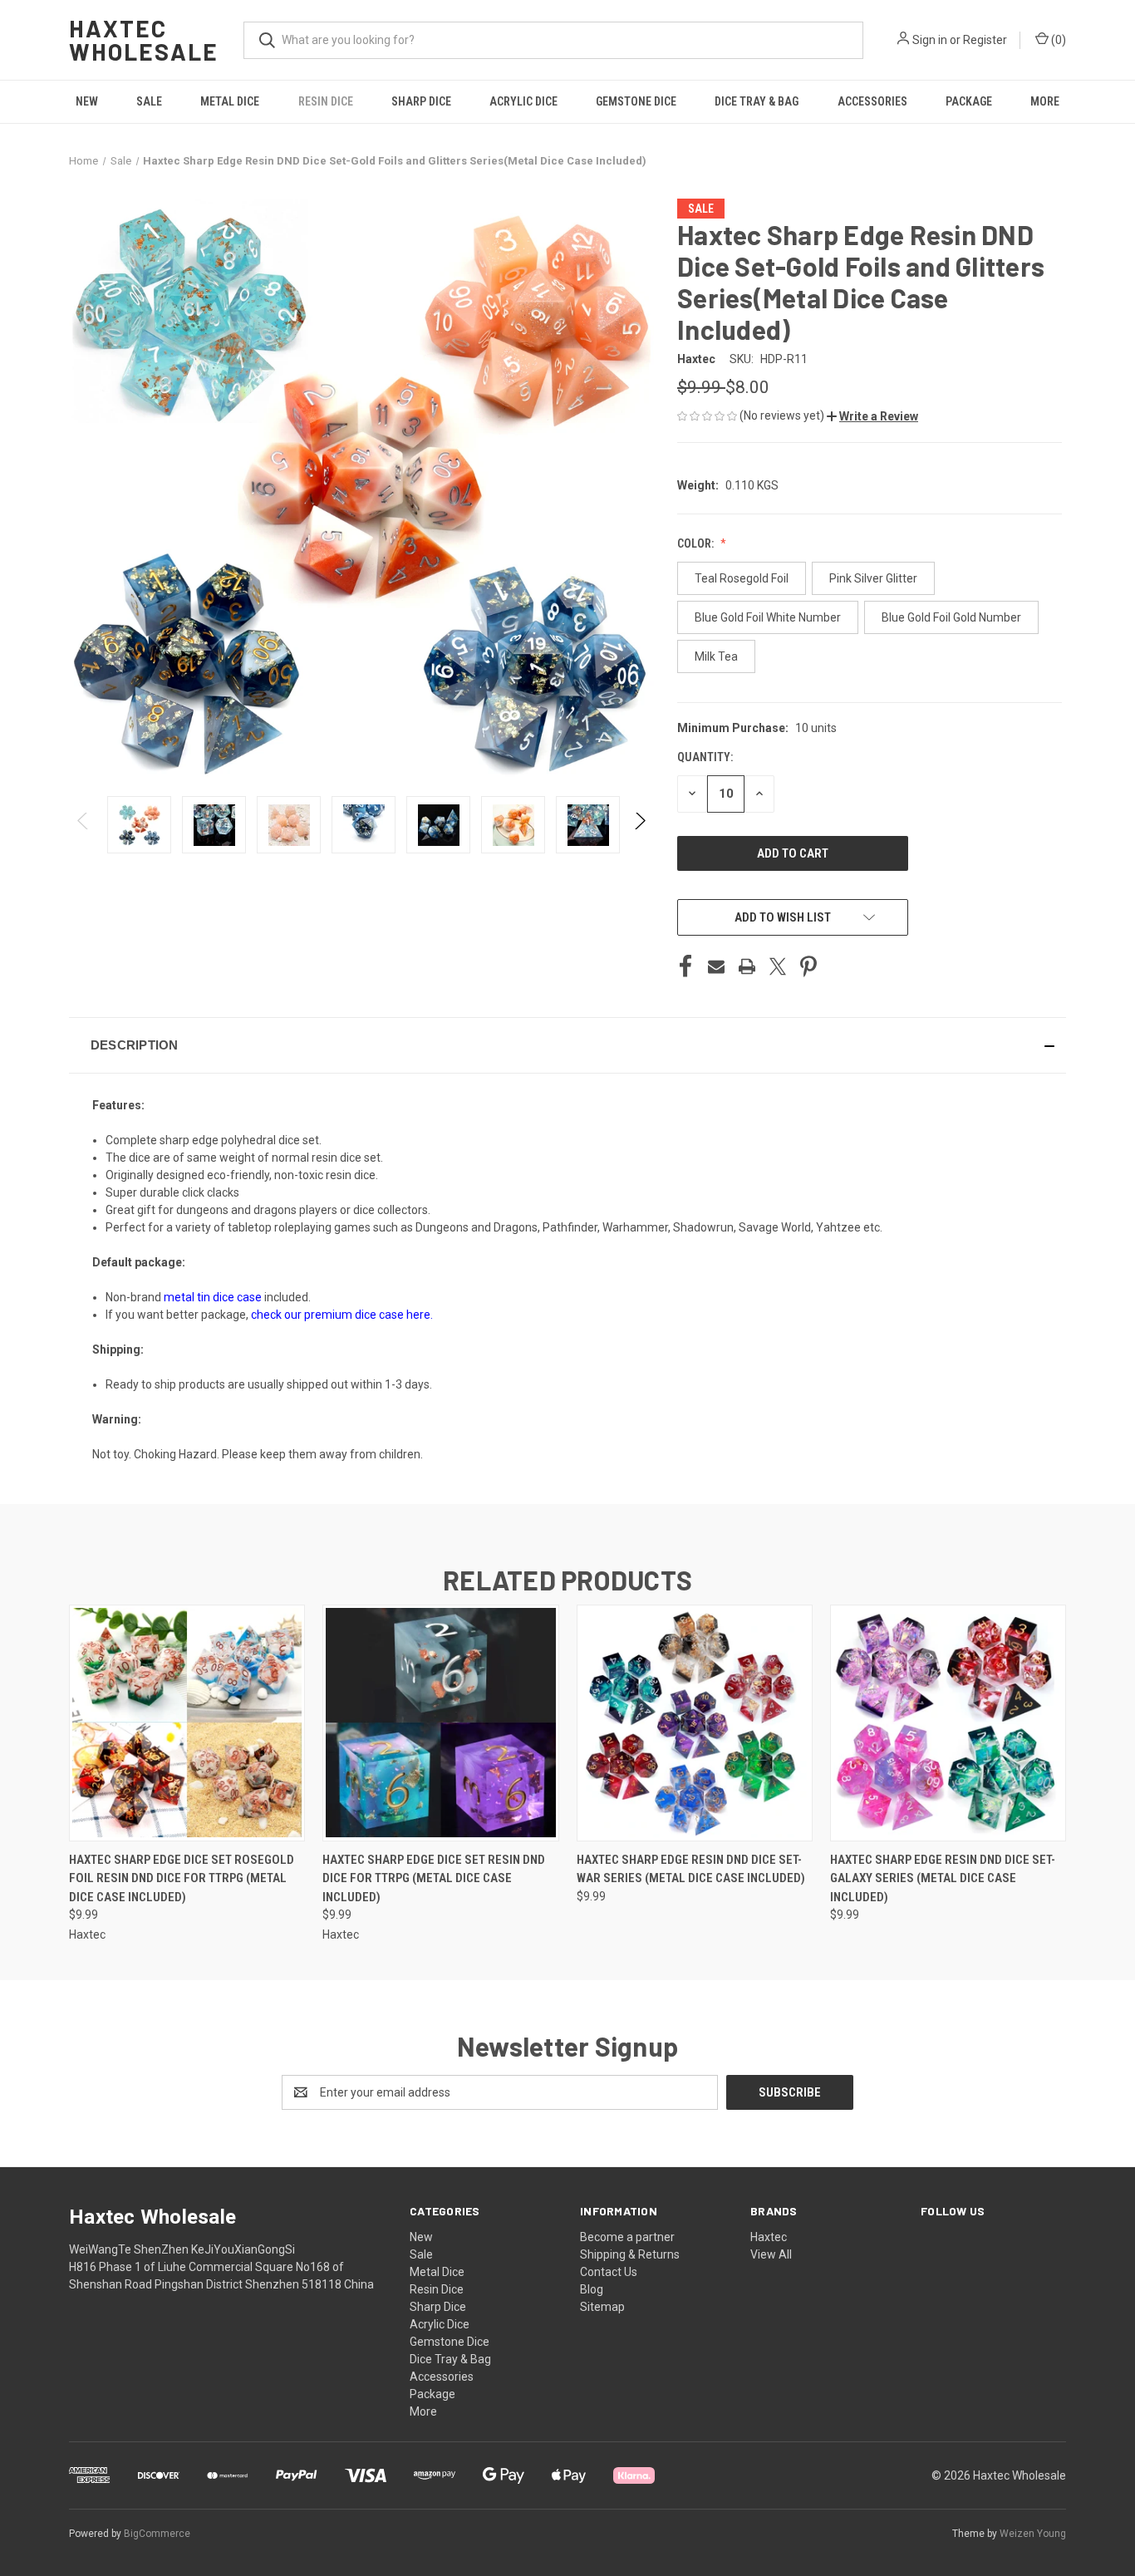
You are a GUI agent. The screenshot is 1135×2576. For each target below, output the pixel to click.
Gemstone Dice (636, 101)
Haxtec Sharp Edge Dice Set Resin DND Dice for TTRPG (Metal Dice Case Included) (434, 1878)
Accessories (872, 101)
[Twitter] (778, 966)
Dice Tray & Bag (757, 101)
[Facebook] (685, 966)
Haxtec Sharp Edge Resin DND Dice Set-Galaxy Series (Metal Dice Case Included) (943, 1878)
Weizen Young (1033, 2534)
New (87, 101)
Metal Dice (230, 101)
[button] (872, 416)
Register (985, 40)
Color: (697, 543)
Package (969, 101)
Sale (149, 101)
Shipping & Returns (630, 2254)
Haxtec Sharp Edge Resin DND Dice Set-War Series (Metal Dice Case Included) (691, 1869)
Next (639, 825)
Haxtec (769, 2237)
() (1057, 40)
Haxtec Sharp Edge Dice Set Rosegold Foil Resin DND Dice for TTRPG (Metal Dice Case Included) (182, 1878)
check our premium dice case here (341, 1315)
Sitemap (602, 2307)
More (1045, 101)
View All (771, 2254)
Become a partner (627, 2237)
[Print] (747, 966)
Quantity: (705, 757)
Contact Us (609, 2272)
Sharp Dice (421, 101)
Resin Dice (326, 101)
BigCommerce (157, 2534)
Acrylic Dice (523, 101)
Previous (84, 825)
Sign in (930, 40)
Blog (592, 2289)
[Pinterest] (808, 966)
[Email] (716, 966)
